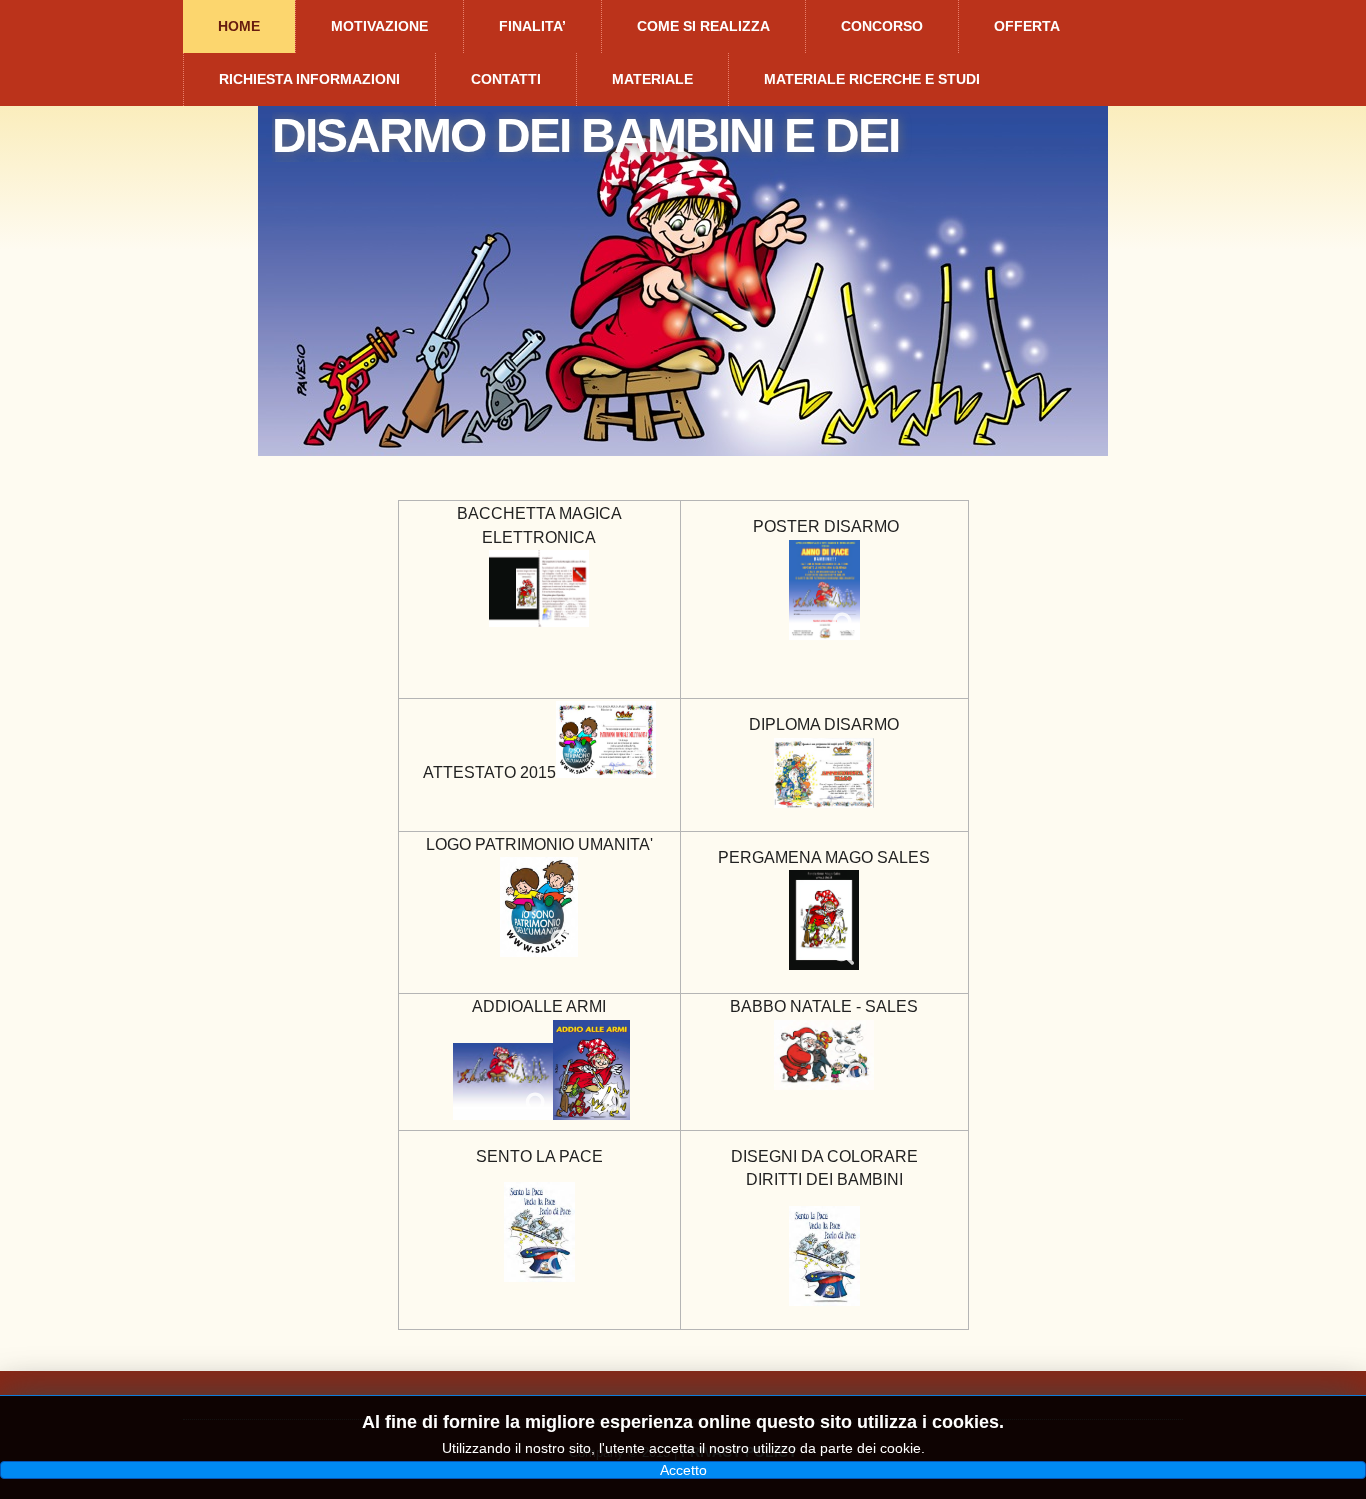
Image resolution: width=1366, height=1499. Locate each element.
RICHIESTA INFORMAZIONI (309, 79)
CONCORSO (882, 26)
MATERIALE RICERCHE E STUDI (872, 79)
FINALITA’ (532, 26)
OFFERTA (1027, 26)
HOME (239, 26)
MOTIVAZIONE (379, 26)
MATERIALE (652, 79)
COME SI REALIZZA (703, 26)
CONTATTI (506, 79)
